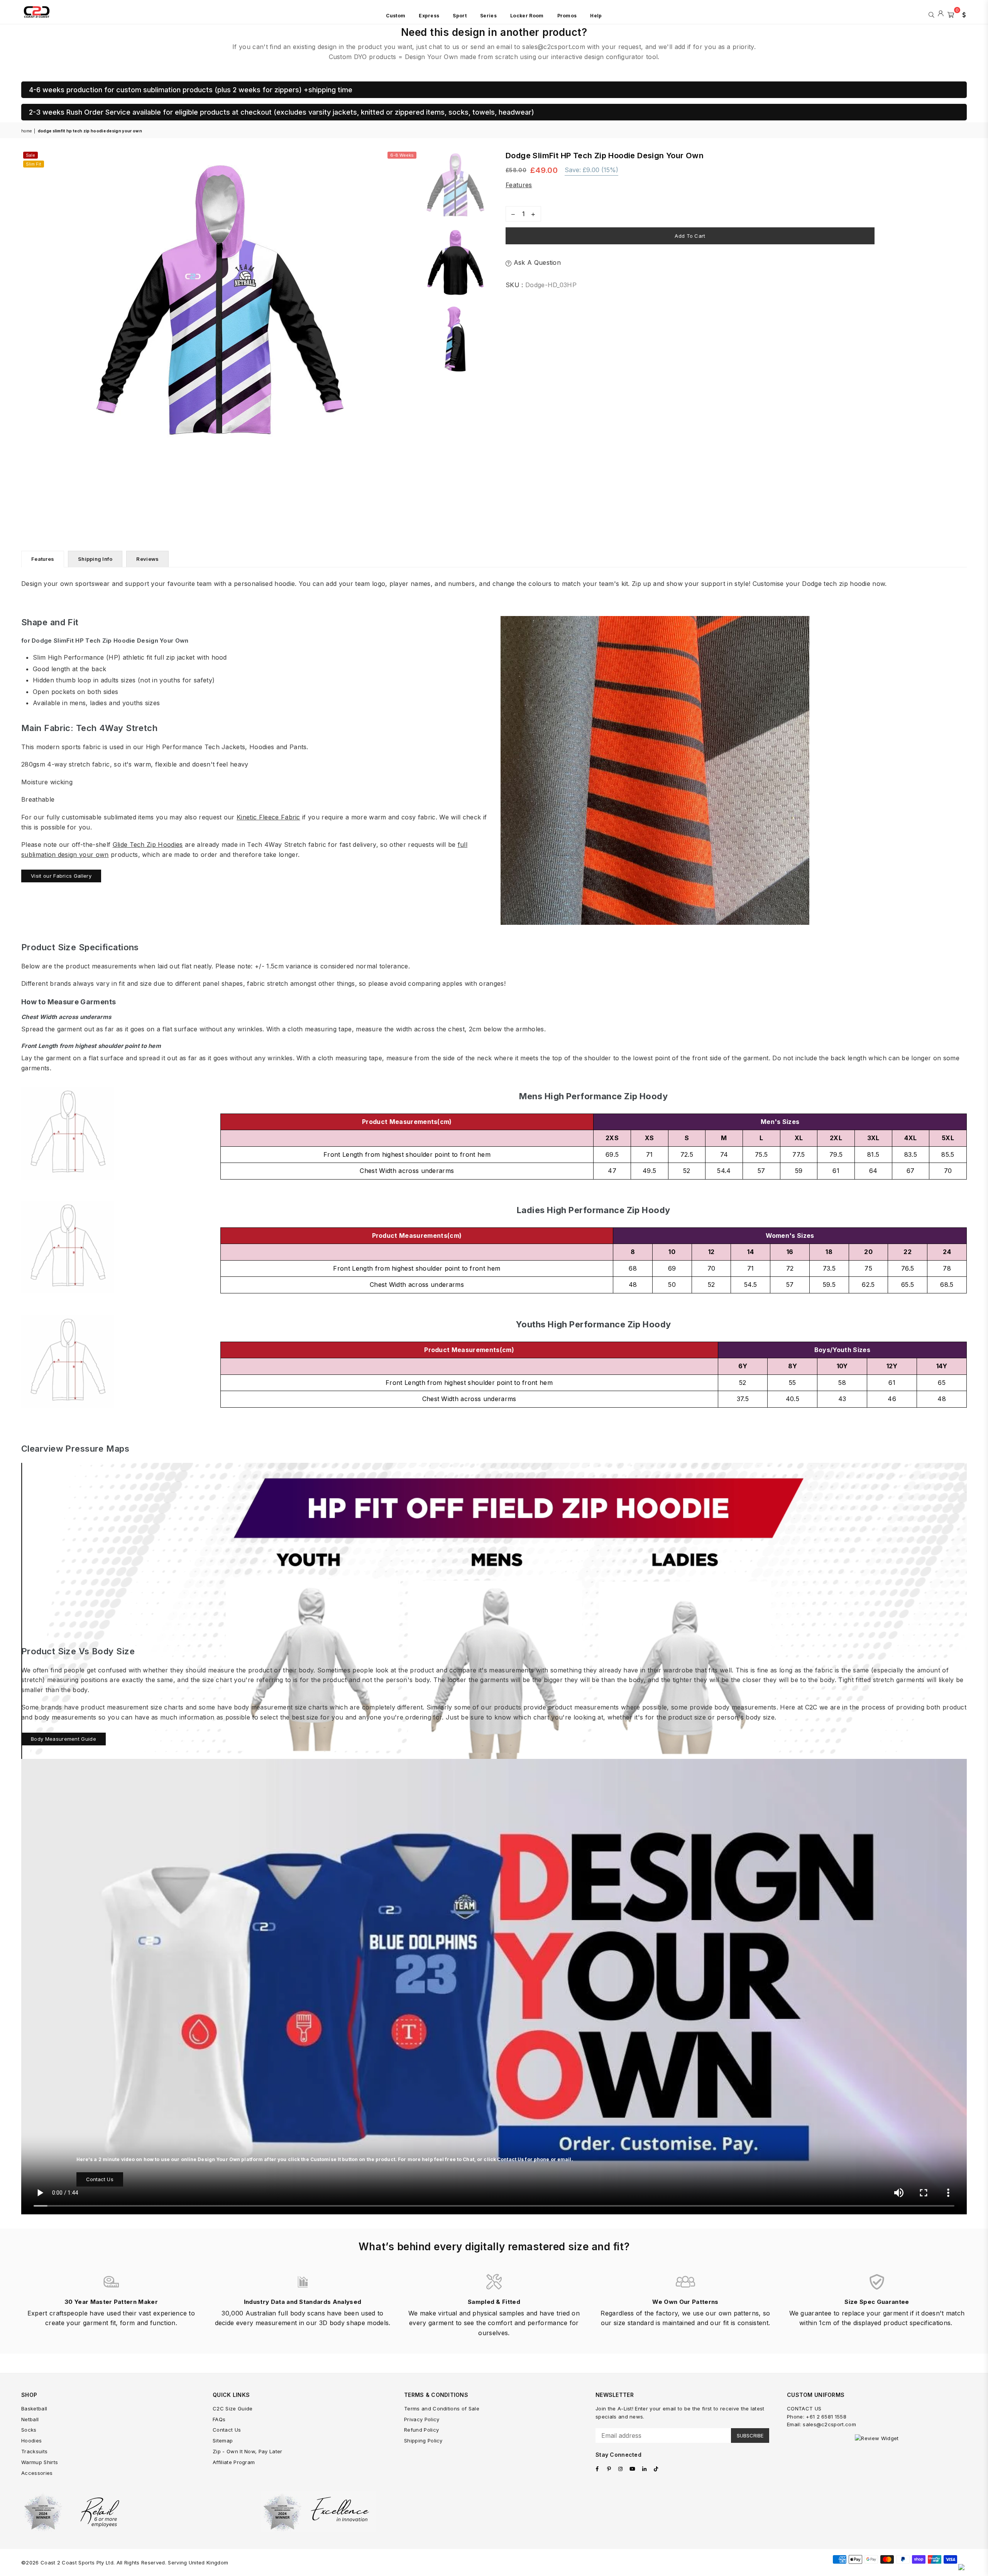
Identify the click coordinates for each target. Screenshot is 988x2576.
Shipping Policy (423, 2441)
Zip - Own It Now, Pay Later (248, 2451)
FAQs (219, 2419)
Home (26, 131)
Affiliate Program (234, 2462)
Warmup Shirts (40, 2462)
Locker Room (527, 16)
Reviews (147, 559)
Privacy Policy (422, 2419)
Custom (396, 16)
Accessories (37, 2473)
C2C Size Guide (233, 2408)
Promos (567, 16)
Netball (30, 2419)
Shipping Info (95, 559)
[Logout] (941, 14)
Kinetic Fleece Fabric (268, 817)
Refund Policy (421, 2430)
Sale (30, 155)
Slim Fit (34, 164)
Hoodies (31, 2441)
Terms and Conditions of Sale (442, 2408)
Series (488, 16)
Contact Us (100, 2179)
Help (596, 16)
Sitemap (223, 2441)
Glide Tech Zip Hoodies (148, 845)
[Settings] (962, 14)
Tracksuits (34, 2451)
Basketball (34, 2408)
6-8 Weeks (402, 155)
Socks (29, 2430)
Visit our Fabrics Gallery (61, 876)
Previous (28, 304)
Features (519, 185)
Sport (460, 16)
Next (412, 304)
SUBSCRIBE (750, 2436)
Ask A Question (536, 262)
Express (429, 16)
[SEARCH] (931, 14)
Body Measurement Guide (63, 1739)
